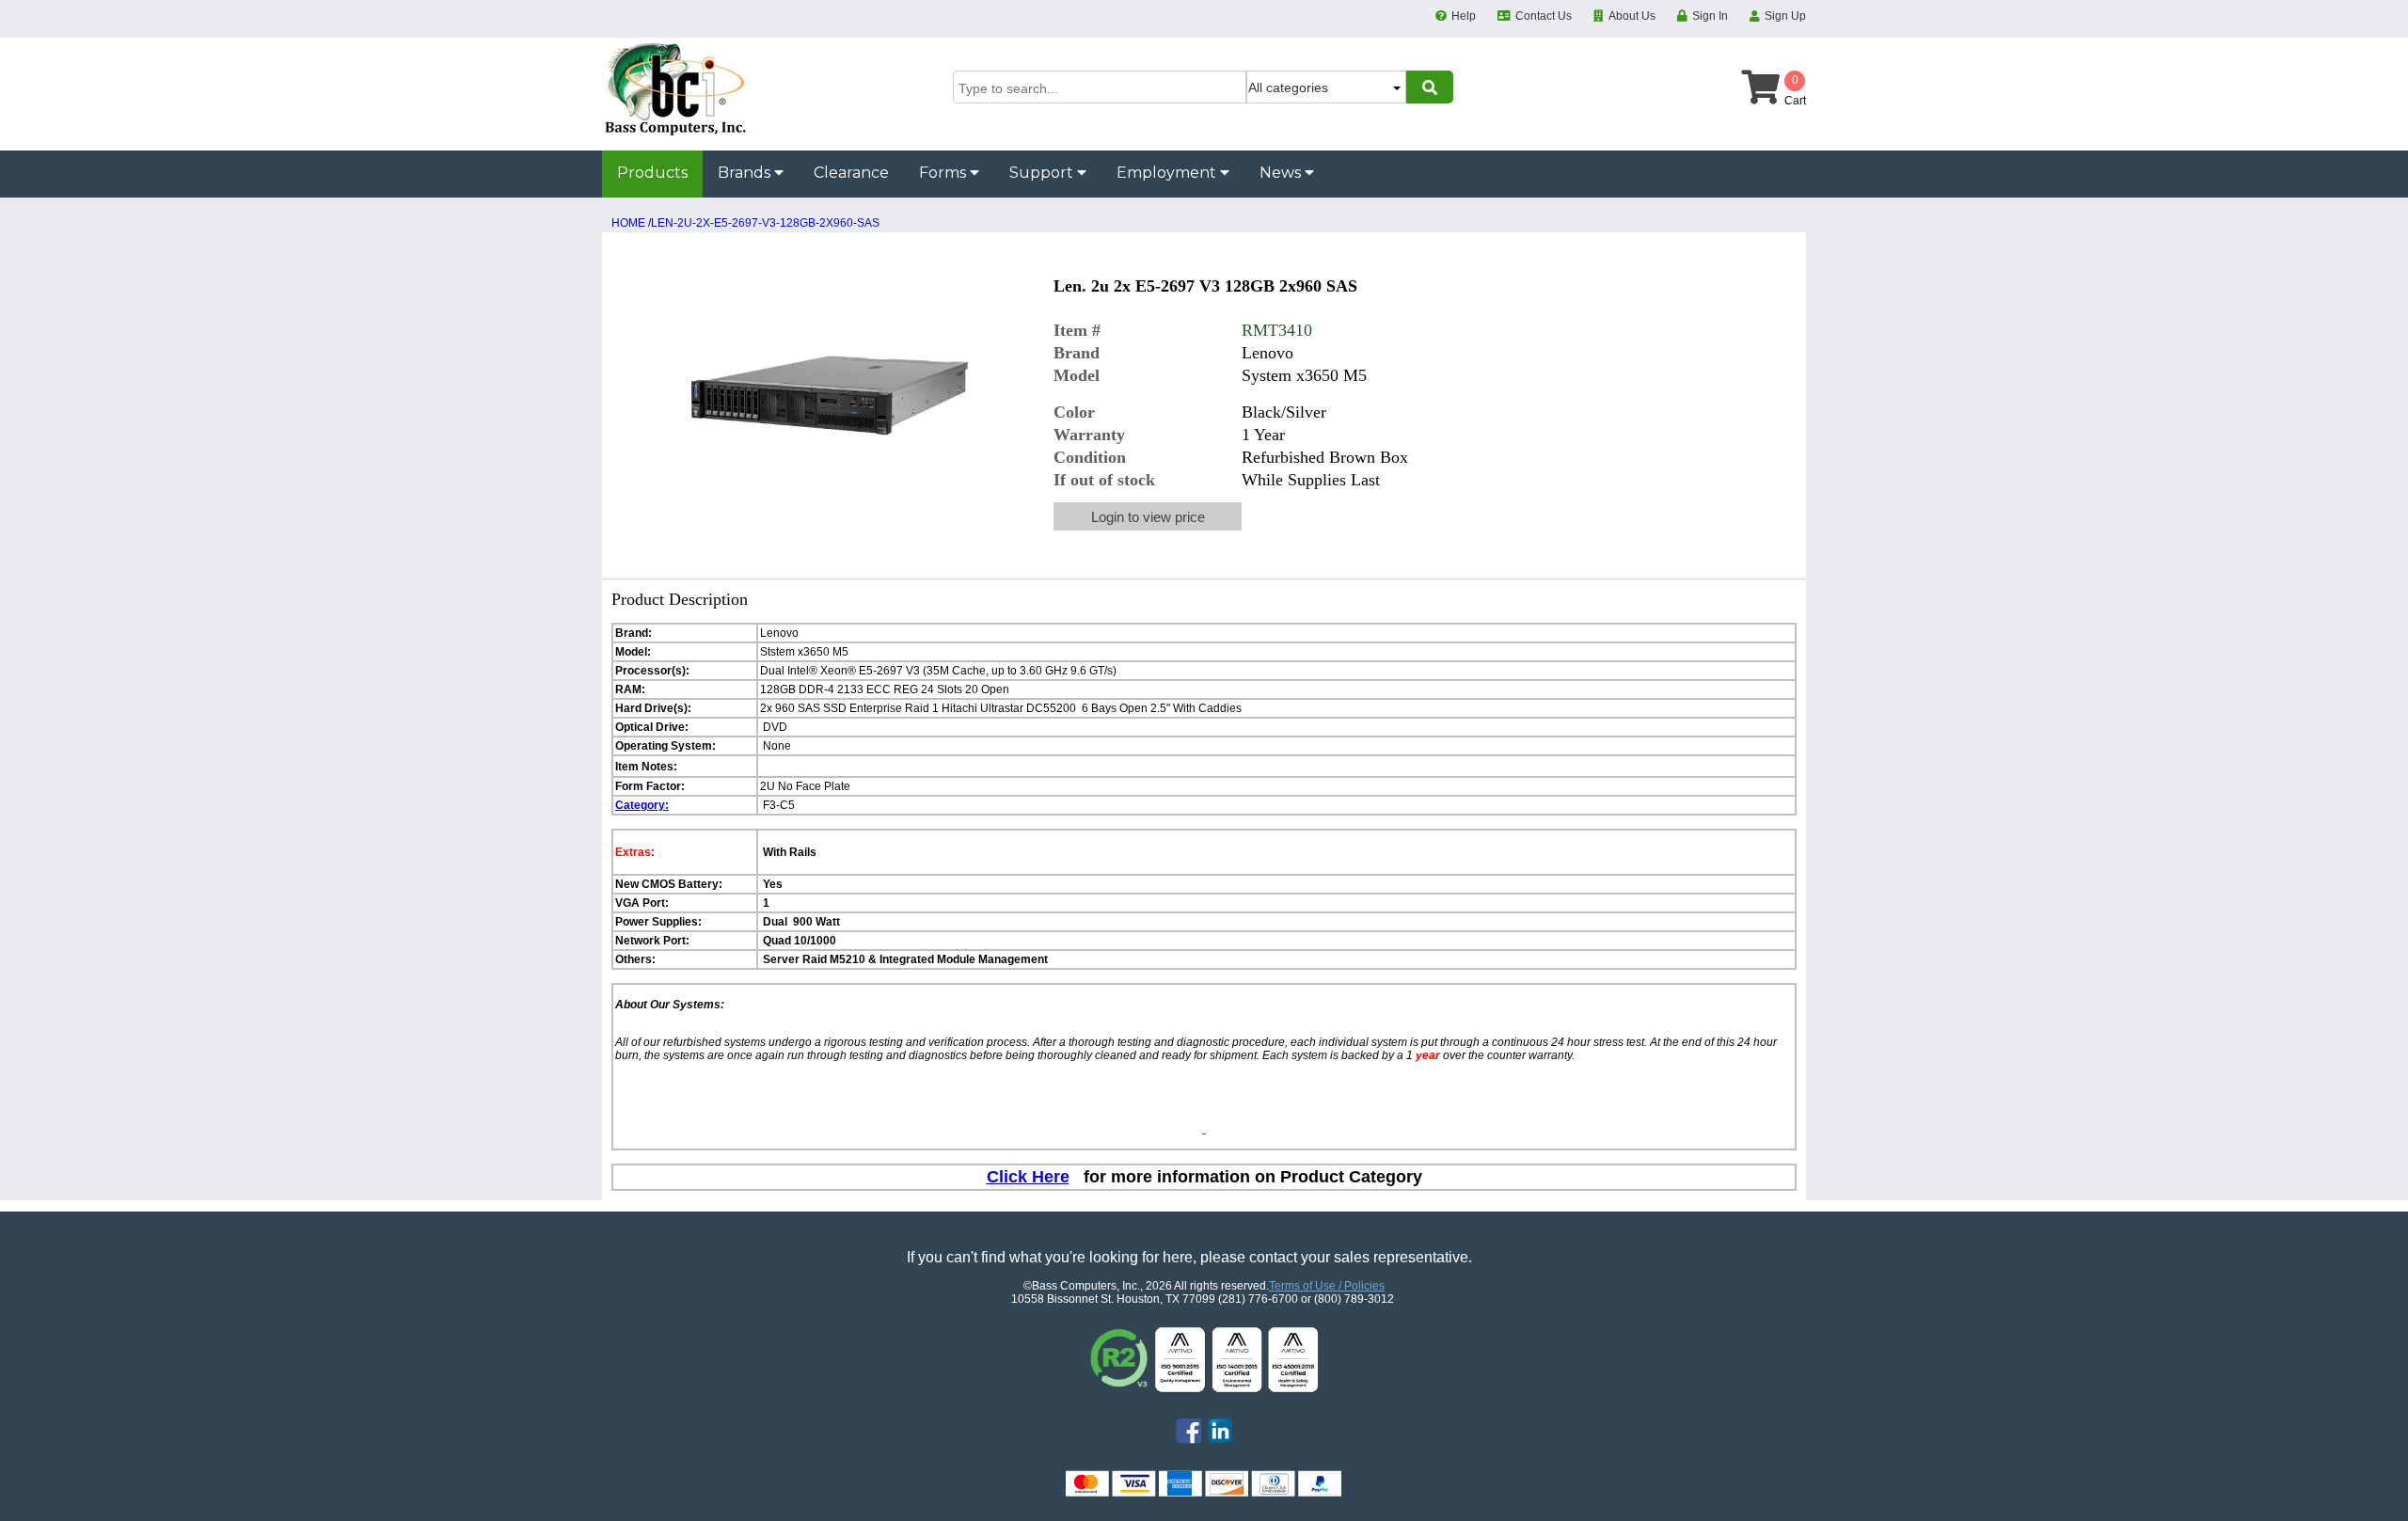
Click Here (1028, 1177)
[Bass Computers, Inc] (675, 133)
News (1282, 173)
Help (1464, 16)
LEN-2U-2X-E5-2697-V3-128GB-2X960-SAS (765, 223)
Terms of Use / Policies (1327, 1286)
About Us (1632, 16)
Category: (642, 805)
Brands (746, 173)
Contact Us (1544, 16)
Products (652, 173)
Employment (1168, 173)
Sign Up (1785, 16)
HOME (628, 223)
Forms (944, 173)
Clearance (851, 173)
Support (1043, 173)
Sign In (1710, 16)
